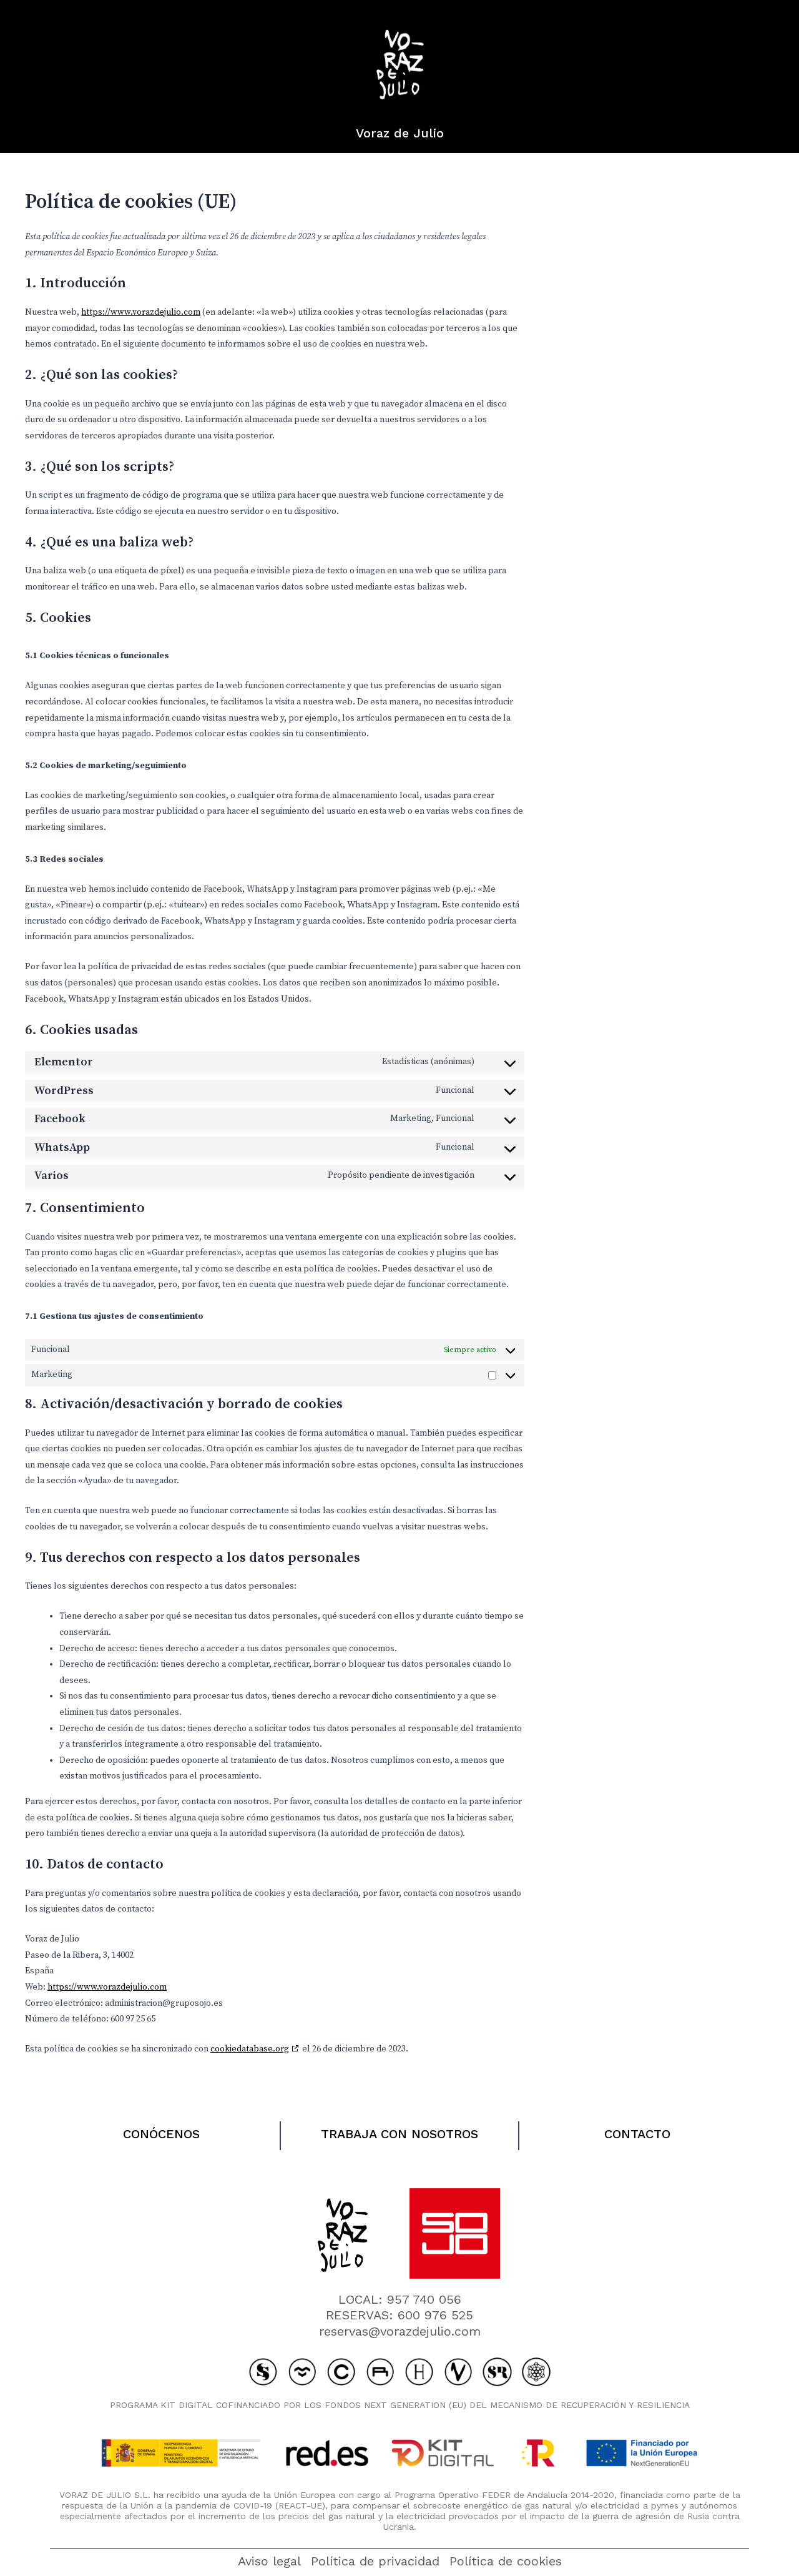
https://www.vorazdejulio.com (141, 312)
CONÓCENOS (161, 2134)
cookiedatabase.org (250, 2049)
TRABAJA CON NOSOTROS (399, 2134)
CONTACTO (637, 2134)
